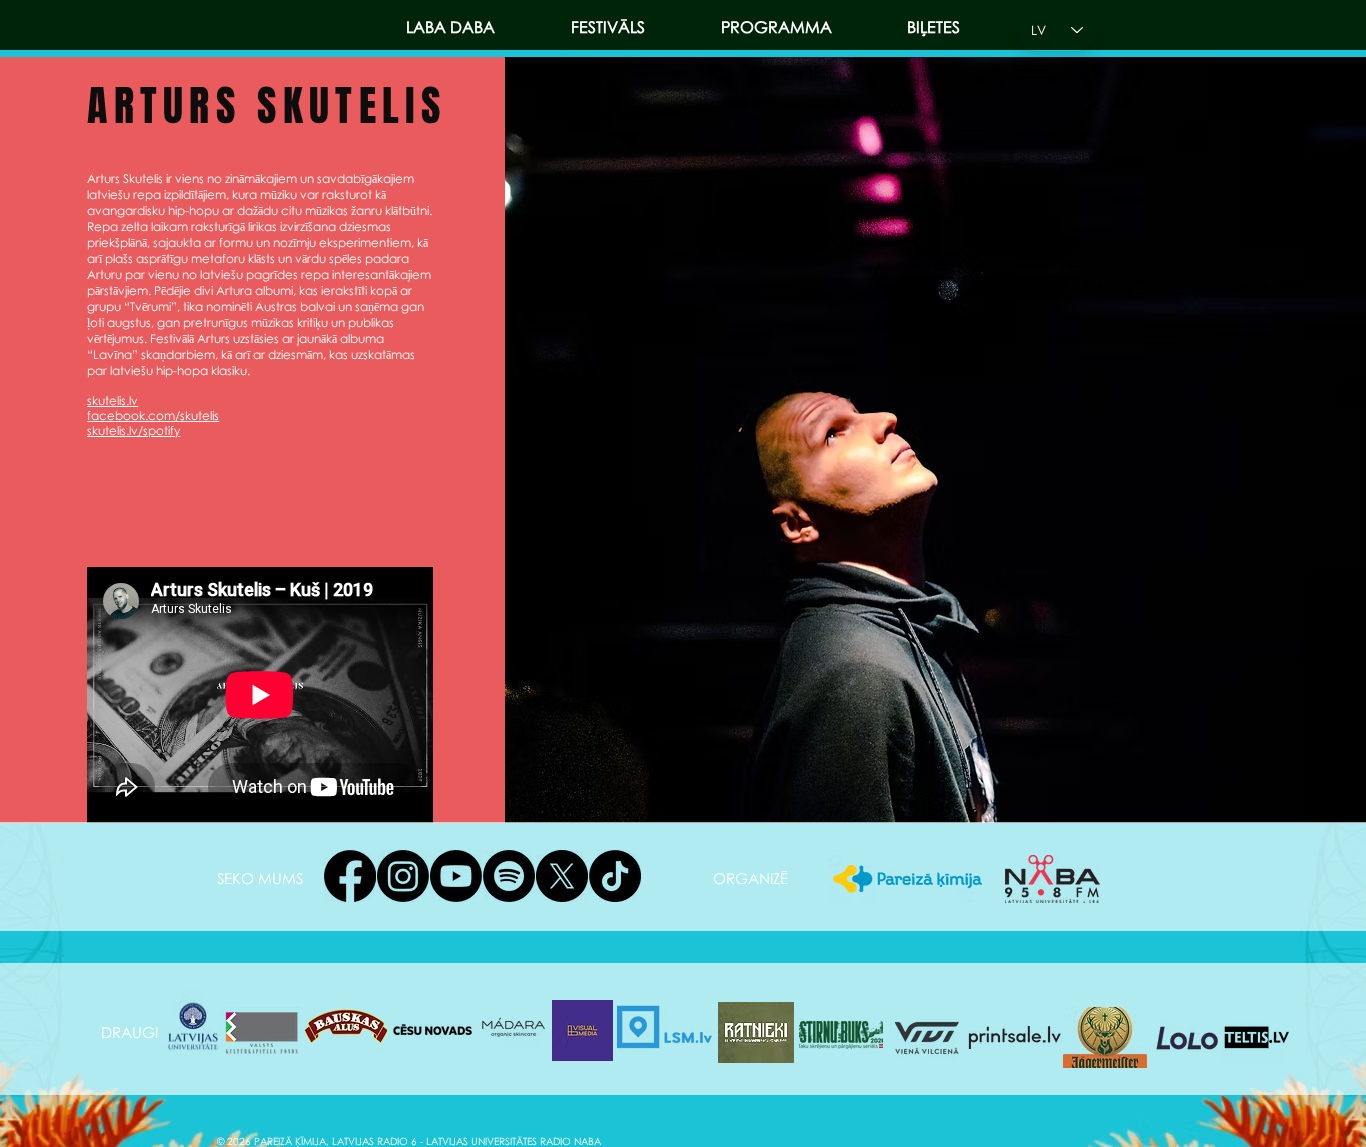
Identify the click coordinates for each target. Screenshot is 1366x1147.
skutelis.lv (112, 400)
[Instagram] (403, 876)
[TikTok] (615, 876)
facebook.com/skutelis (153, 415)
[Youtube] (456, 876)
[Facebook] (350, 876)
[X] (562, 876)
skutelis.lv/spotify (133, 430)
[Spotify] (509, 876)
